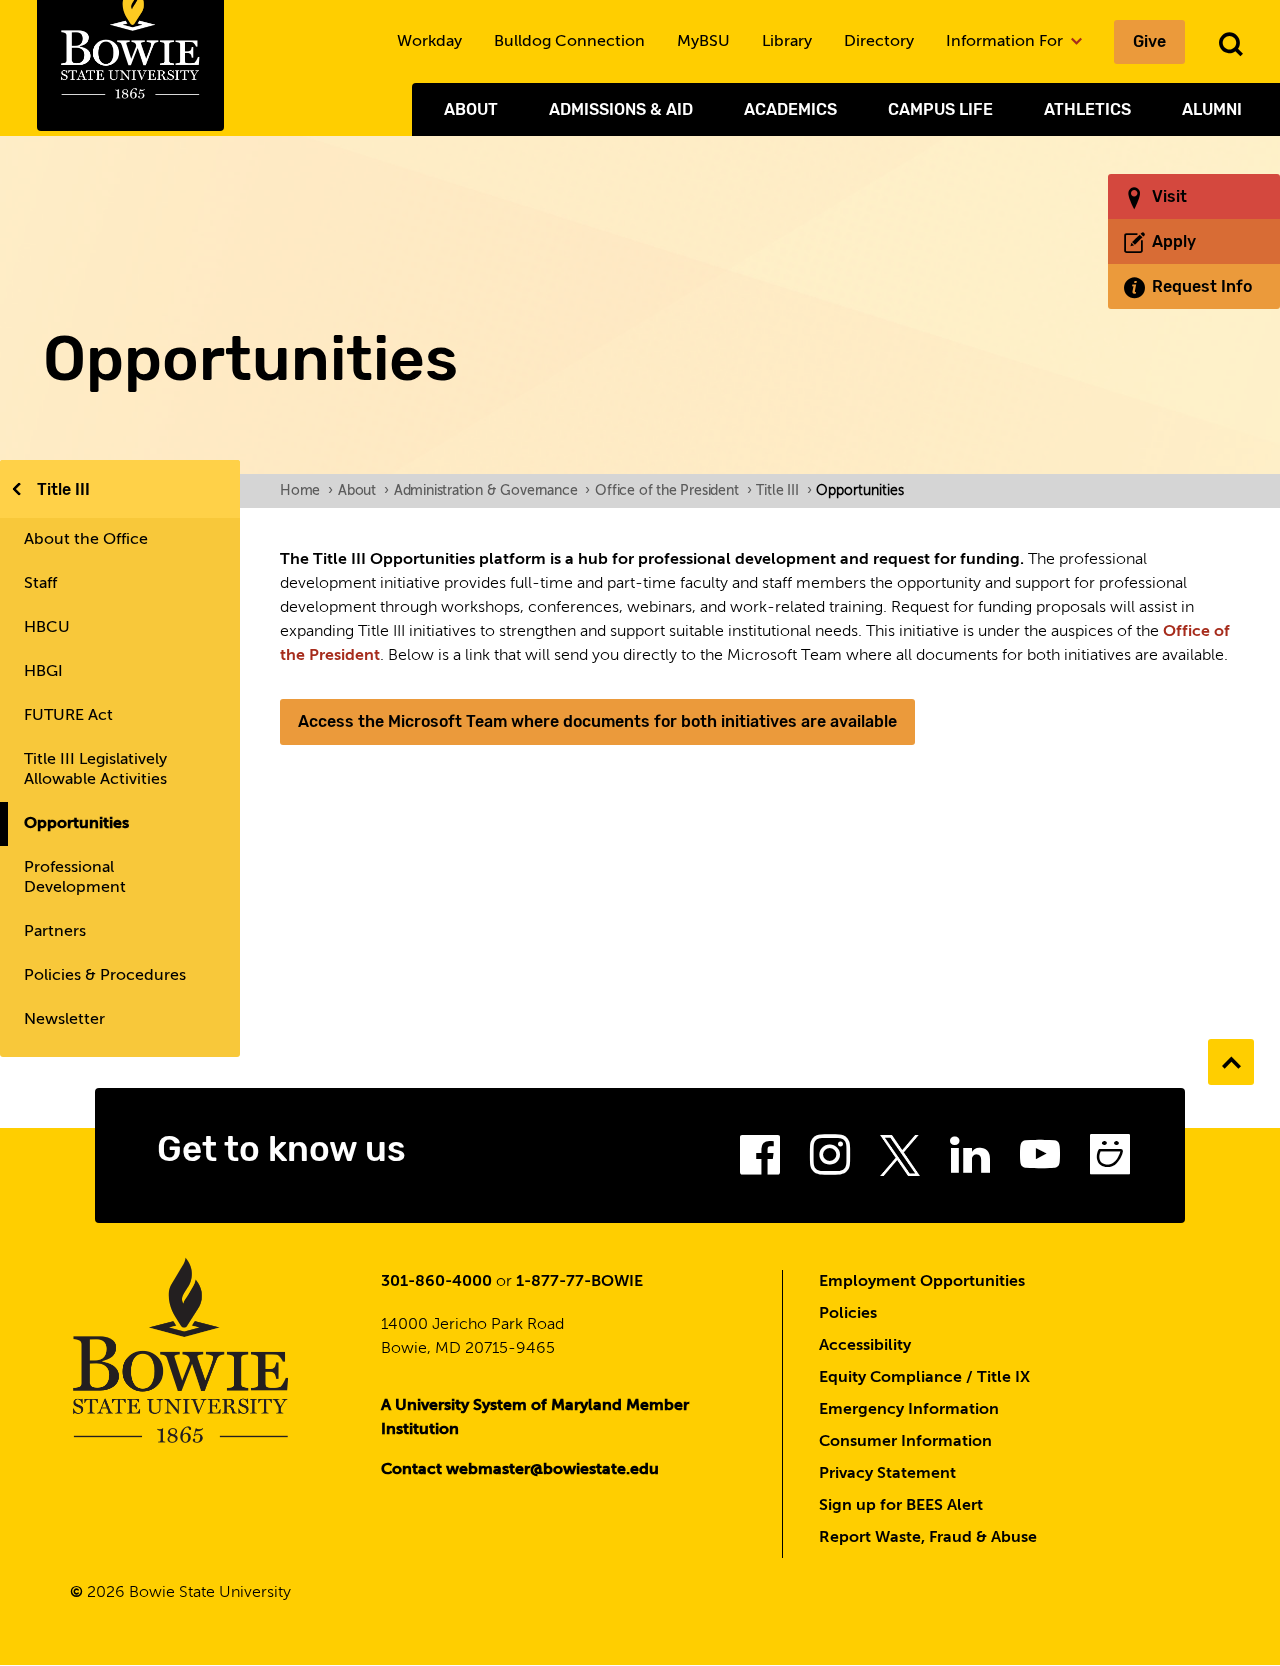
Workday (429, 42)
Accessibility (865, 1346)
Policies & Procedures (105, 976)
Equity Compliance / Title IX (924, 1378)
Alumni (1212, 109)
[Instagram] (830, 1161)
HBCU (47, 628)
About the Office (86, 540)
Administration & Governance (492, 491)
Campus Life (940, 109)
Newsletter (64, 1020)
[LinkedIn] (970, 1161)
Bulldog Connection (569, 42)
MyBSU (703, 42)
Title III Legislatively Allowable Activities (95, 770)
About (471, 109)
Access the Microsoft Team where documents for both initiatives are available (597, 721)
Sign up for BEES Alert (901, 1506)
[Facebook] (760, 1161)
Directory (879, 42)
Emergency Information (909, 1410)
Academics (790, 109)
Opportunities (76, 824)
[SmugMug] (1110, 1161)
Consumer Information (905, 1442)
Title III (63, 489)
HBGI (43, 672)
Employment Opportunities (922, 1282)
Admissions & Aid (621, 109)
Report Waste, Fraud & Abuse (928, 1538)
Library (787, 42)
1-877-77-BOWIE (579, 1282)
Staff (40, 584)
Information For (1006, 42)
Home (306, 491)
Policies (848, 1314)
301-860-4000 (436, 1282)
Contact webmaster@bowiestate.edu (520, 1470)
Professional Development (75, 878)
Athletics (1087, 109)
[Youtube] (1040, 1161)
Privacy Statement (887, 1474)
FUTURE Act (68, 716)
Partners (55, 932)
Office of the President (673, 491)
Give (1149, 41)
